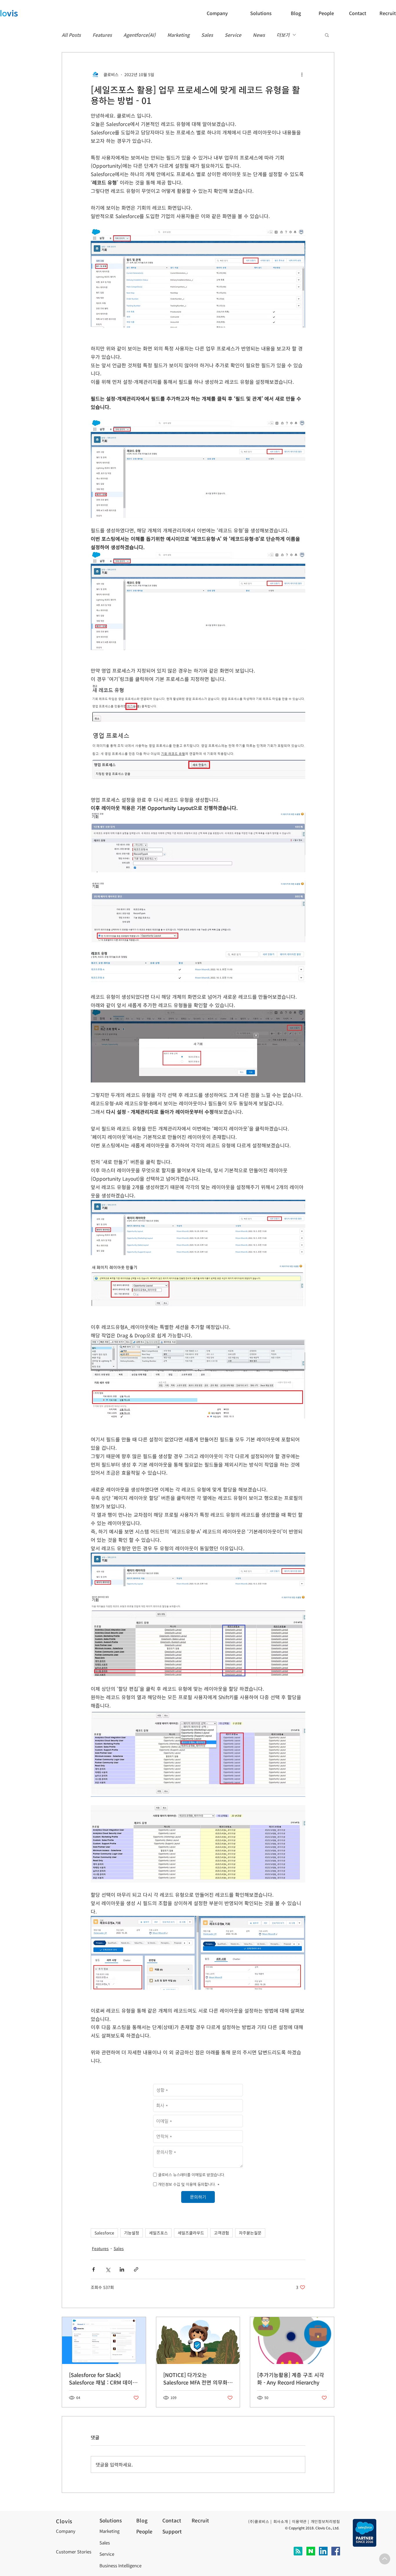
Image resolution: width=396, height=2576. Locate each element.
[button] (359, 13)
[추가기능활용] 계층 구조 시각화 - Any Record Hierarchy (291, 2378)
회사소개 (281, 2521)
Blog (142, 2520)
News (259, 35)
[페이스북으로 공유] (93, 2269)
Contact (172, 2520)
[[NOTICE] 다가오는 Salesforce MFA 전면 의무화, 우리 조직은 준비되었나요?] (198, 2341)
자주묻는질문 (250, 2233)
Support (172, 2531)
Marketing (178, 35)
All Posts (71, 35)
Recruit (200, 2520)
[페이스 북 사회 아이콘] (336, 2551)
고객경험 (221, 2233)
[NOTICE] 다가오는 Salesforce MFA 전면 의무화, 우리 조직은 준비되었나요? (196, 2378)
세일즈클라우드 (191, 2233)
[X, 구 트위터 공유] (108, 2269)
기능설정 (132, 2233)
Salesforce (104, 2233)
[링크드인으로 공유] (122, 2269)
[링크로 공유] (136, 2269)
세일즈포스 (158, 2233)
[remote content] (198, 2144)
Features (102, 35)
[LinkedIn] (323, 2551)
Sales (207, 35)
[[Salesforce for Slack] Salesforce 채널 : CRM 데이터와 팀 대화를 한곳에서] (104, 2341)
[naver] (311, 2551)
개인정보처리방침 (325, 2521)
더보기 (283, 35)
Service (233, 35)
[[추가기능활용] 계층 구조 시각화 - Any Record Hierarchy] (292, 2341)
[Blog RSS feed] (298, 2551)
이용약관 (299, 2521)
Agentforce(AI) (140, 35)
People (144, 2531)
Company (66, 2531)
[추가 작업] (302, 74)
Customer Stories (74, 2552)
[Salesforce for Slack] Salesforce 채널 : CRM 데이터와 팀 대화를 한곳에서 (103, 2378)
